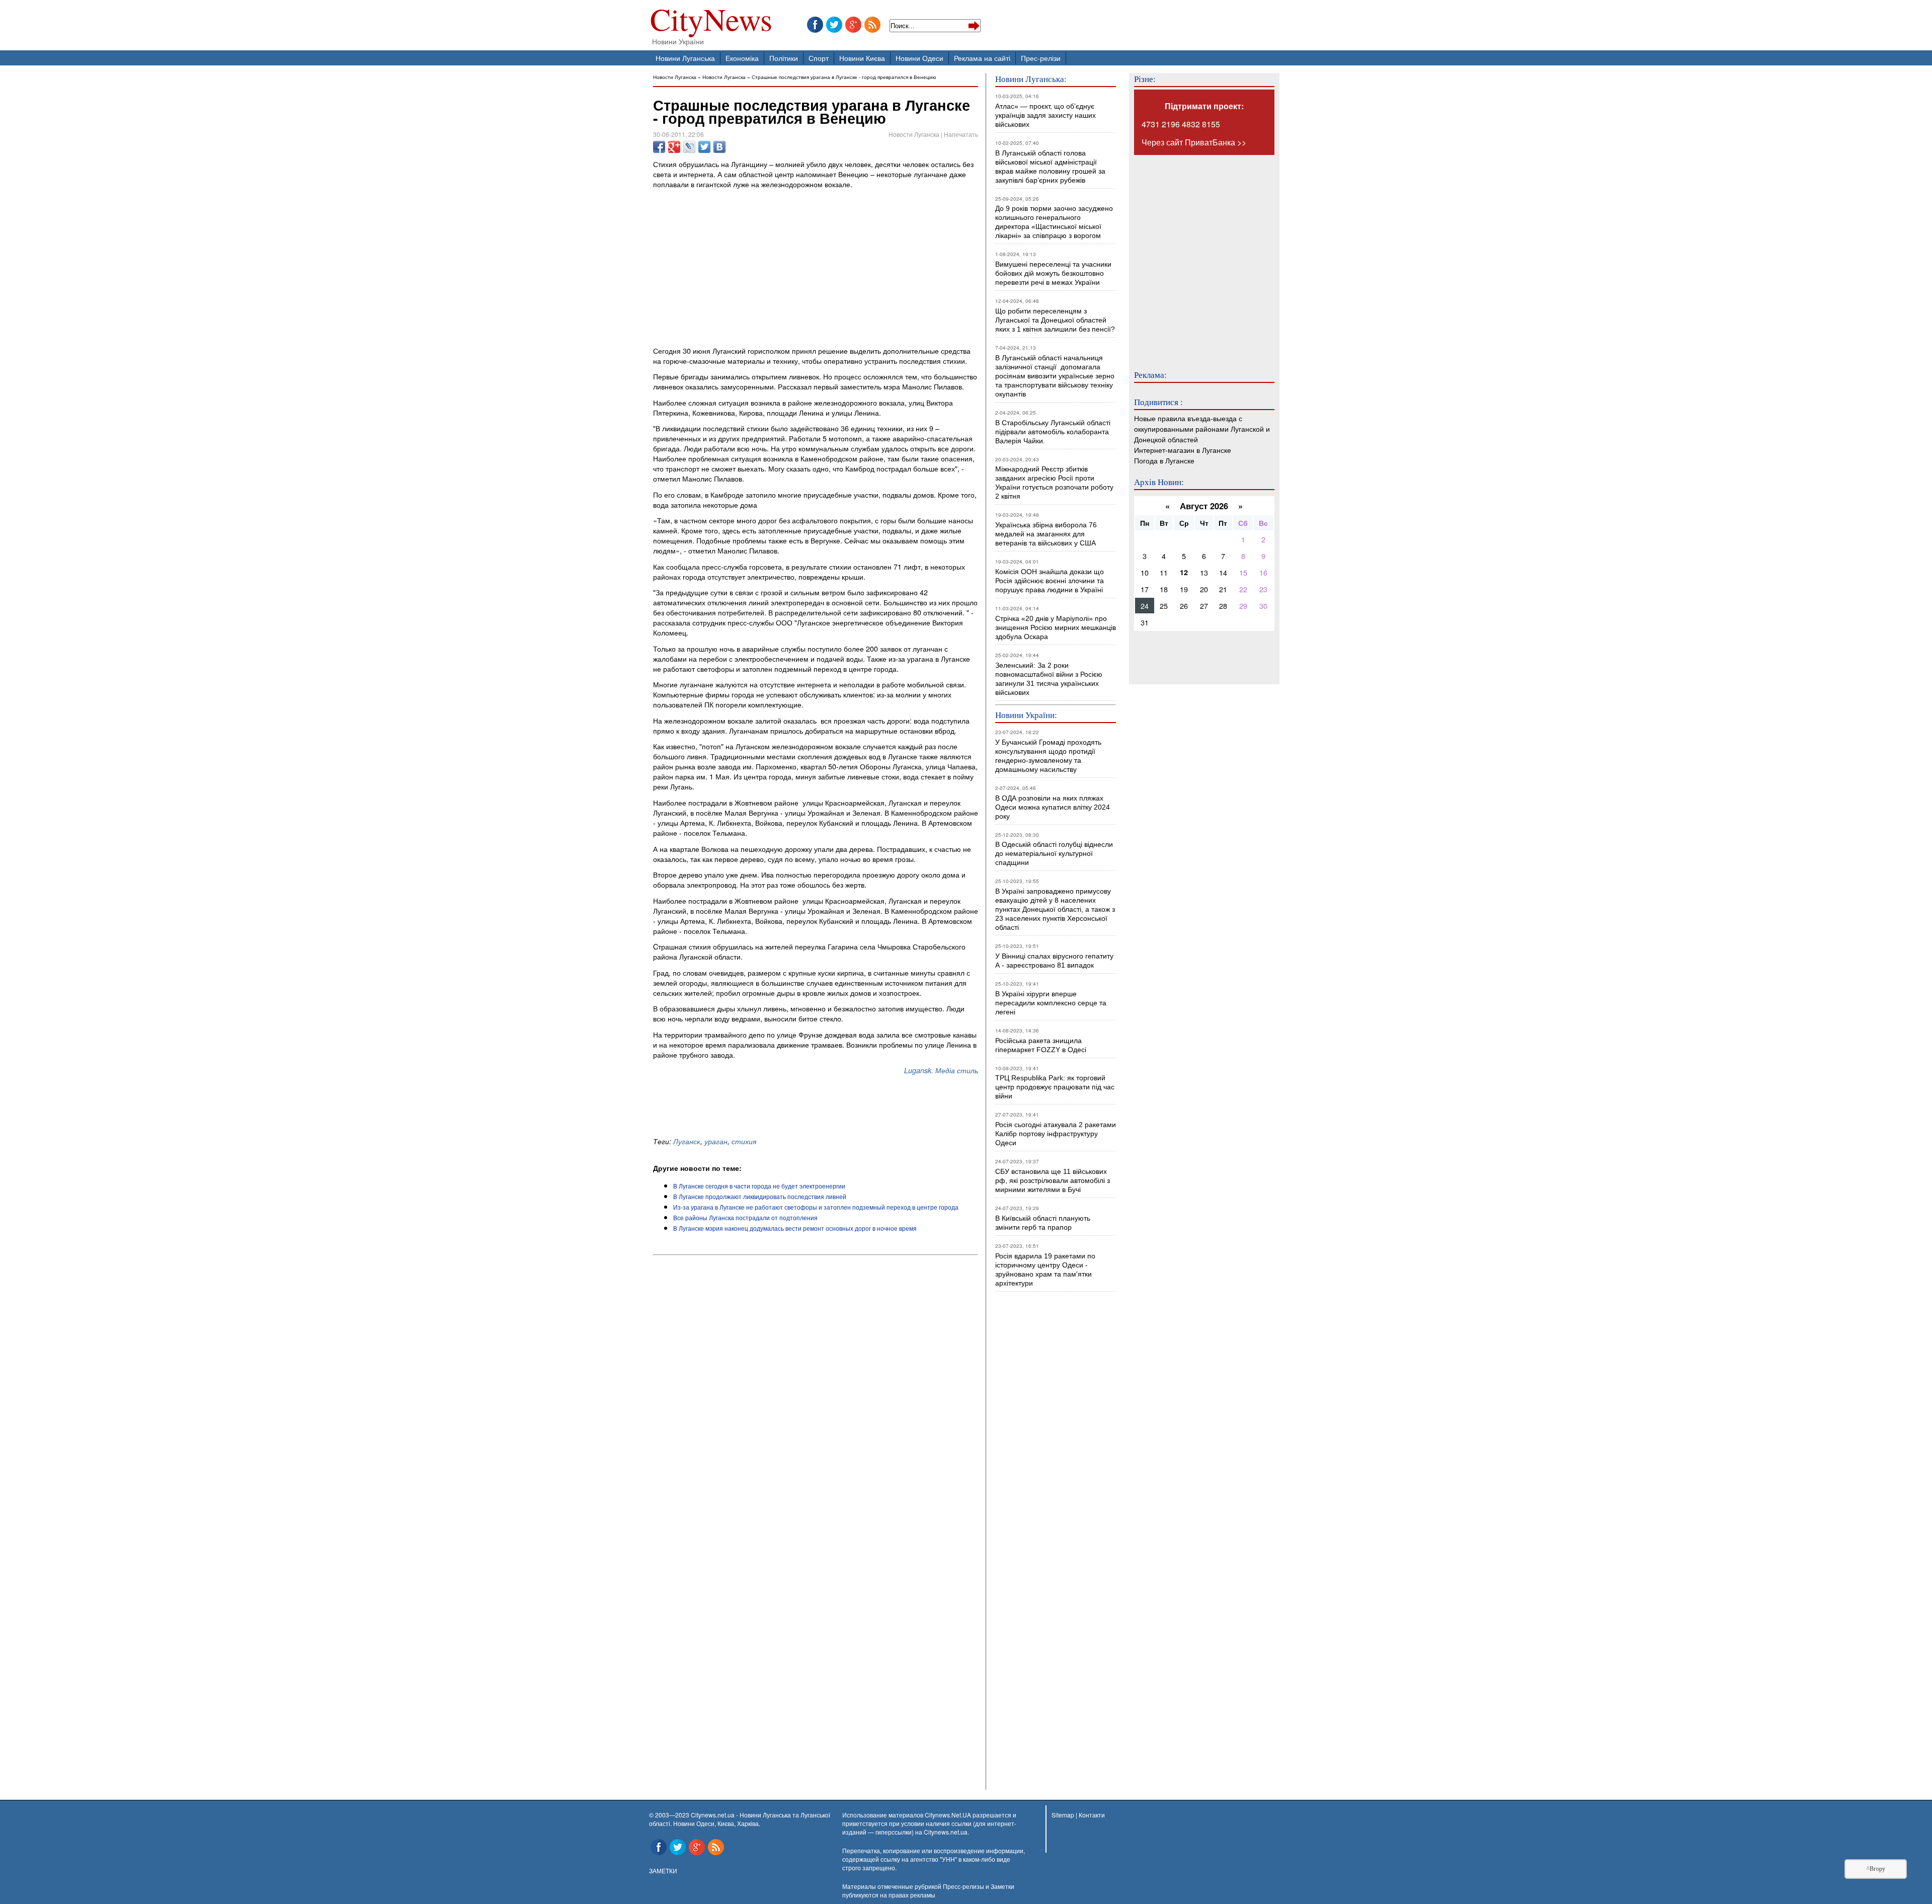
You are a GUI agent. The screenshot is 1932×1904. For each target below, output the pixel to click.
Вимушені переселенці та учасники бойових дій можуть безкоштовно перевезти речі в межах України (1053, 273)
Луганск (687, 1141)
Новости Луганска (675, 77)
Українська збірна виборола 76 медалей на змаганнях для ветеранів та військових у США (1046, 534)
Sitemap (1063, 1815)
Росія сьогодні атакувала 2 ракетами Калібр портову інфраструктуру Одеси (1056, 1134)
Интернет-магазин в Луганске (1183, 450)
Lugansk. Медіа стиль (941, 1070)
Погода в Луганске (1164, 460)
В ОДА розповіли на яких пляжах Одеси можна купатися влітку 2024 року (1053, 807)
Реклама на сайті (982, 58)
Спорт (819, 58)
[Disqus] (816, 1395)
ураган (716, 1141)
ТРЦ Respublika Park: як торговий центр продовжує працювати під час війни (1055, 1087)
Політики (784, 58)
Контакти (1092, 1815)
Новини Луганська (685, 58)
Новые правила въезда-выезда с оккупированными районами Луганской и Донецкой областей (1202, 428)
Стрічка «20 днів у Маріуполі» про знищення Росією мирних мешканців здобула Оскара (1056, 627)
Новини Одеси (919, 58)
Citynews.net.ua (946, 1832)
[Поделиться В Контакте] (719, 147)
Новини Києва (862, 58)
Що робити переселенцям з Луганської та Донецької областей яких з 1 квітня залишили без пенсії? (1055, 320)
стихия (744, 1141)
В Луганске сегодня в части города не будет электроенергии (759, 1186)
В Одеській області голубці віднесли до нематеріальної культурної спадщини (1054, 853)
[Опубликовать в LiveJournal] (689, 147)
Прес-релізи (1041, 58)
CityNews (711, 21)
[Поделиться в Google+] (674, 147)
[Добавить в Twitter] (704, 147)
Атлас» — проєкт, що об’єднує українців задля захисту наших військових (1045, 115)
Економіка (742, 58)
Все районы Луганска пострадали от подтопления (745, 1217)
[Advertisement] (771, 1106)
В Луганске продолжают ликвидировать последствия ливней (760, 1196)
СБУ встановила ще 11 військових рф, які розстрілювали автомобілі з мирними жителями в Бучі (1053, 1180)
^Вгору (1876, 1869)
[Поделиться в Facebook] (659, 147)
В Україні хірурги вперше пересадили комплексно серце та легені (1051, 1003)
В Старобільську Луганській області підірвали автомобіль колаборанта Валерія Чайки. (1054, 432)
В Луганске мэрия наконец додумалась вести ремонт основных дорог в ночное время (795, 1228)
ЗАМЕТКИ (663, 1871)
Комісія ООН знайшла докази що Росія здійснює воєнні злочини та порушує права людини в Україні (1050, 581)
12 (1184, 572)
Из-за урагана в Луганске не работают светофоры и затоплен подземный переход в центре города (816, 1207)
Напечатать (961, 134)
